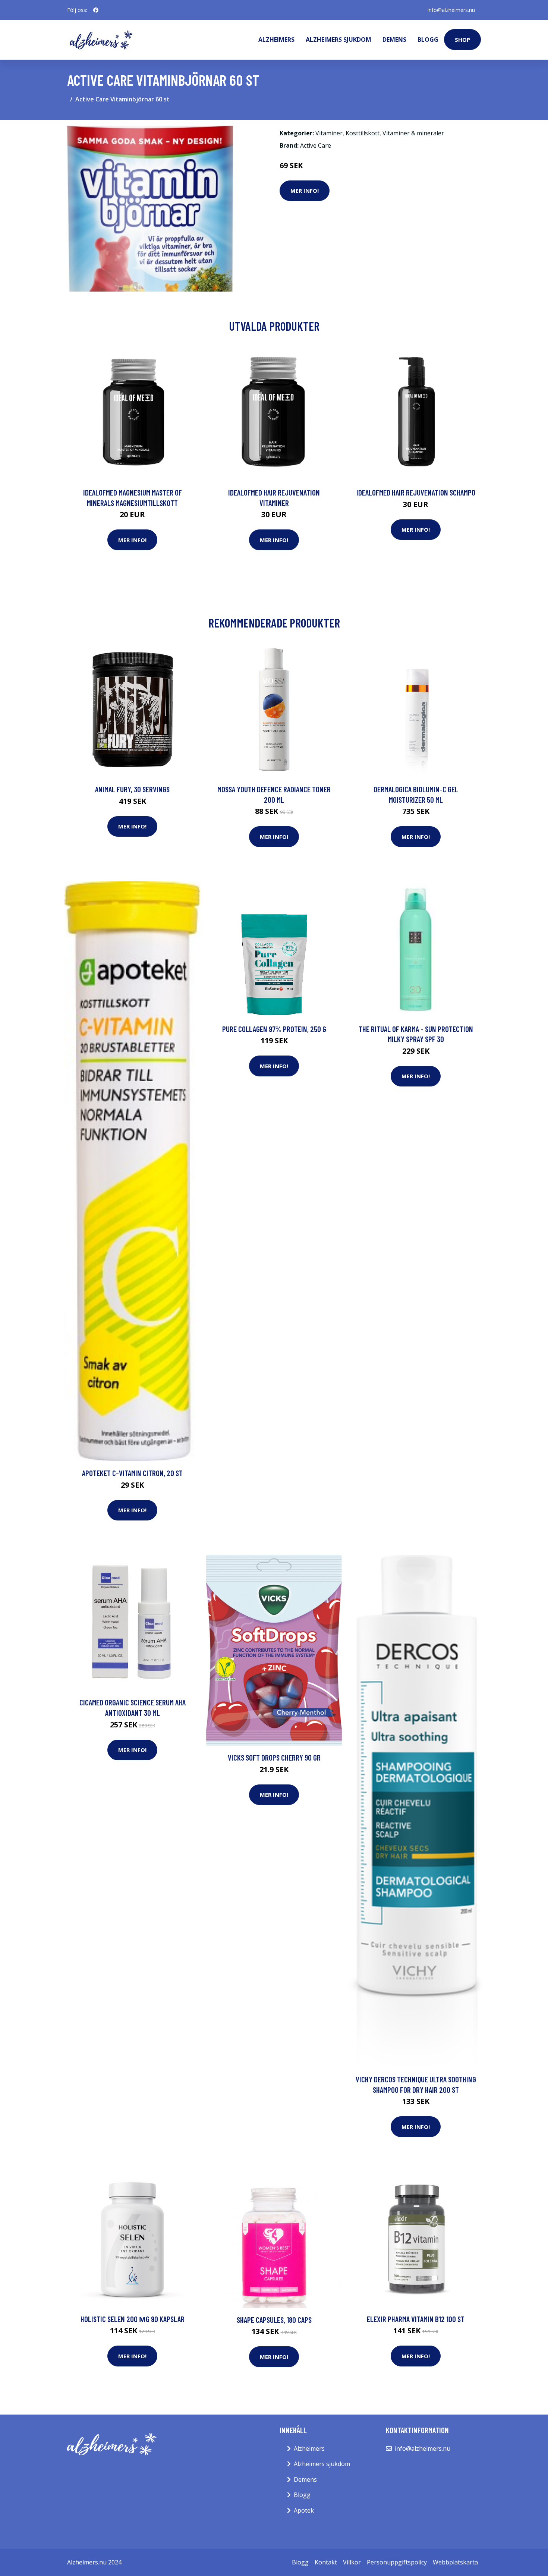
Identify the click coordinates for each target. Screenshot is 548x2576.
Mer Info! (305, 191)
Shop (462, 40)
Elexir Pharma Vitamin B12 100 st (416, 2319)
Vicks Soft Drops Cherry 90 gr (274, 1757)
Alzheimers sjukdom (338, 40)
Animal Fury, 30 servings (132, 789)
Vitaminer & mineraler (413, 133)
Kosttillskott (363, 133)
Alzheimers (276, 40)
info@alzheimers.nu (451, 10)
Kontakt (326, 2562)
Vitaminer (329, 133)
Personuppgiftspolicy (397, 2562)
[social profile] (96, 10)
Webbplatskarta (455, 2562)
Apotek (304, 2510)
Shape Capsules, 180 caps (274, 2320)
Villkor (352, 2562)
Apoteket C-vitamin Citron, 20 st (132, 1473)
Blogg (428, 40)
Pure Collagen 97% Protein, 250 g (274, 1029)
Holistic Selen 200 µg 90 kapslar (133, 2319)
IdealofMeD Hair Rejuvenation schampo (416, 492)
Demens (394, 40)
